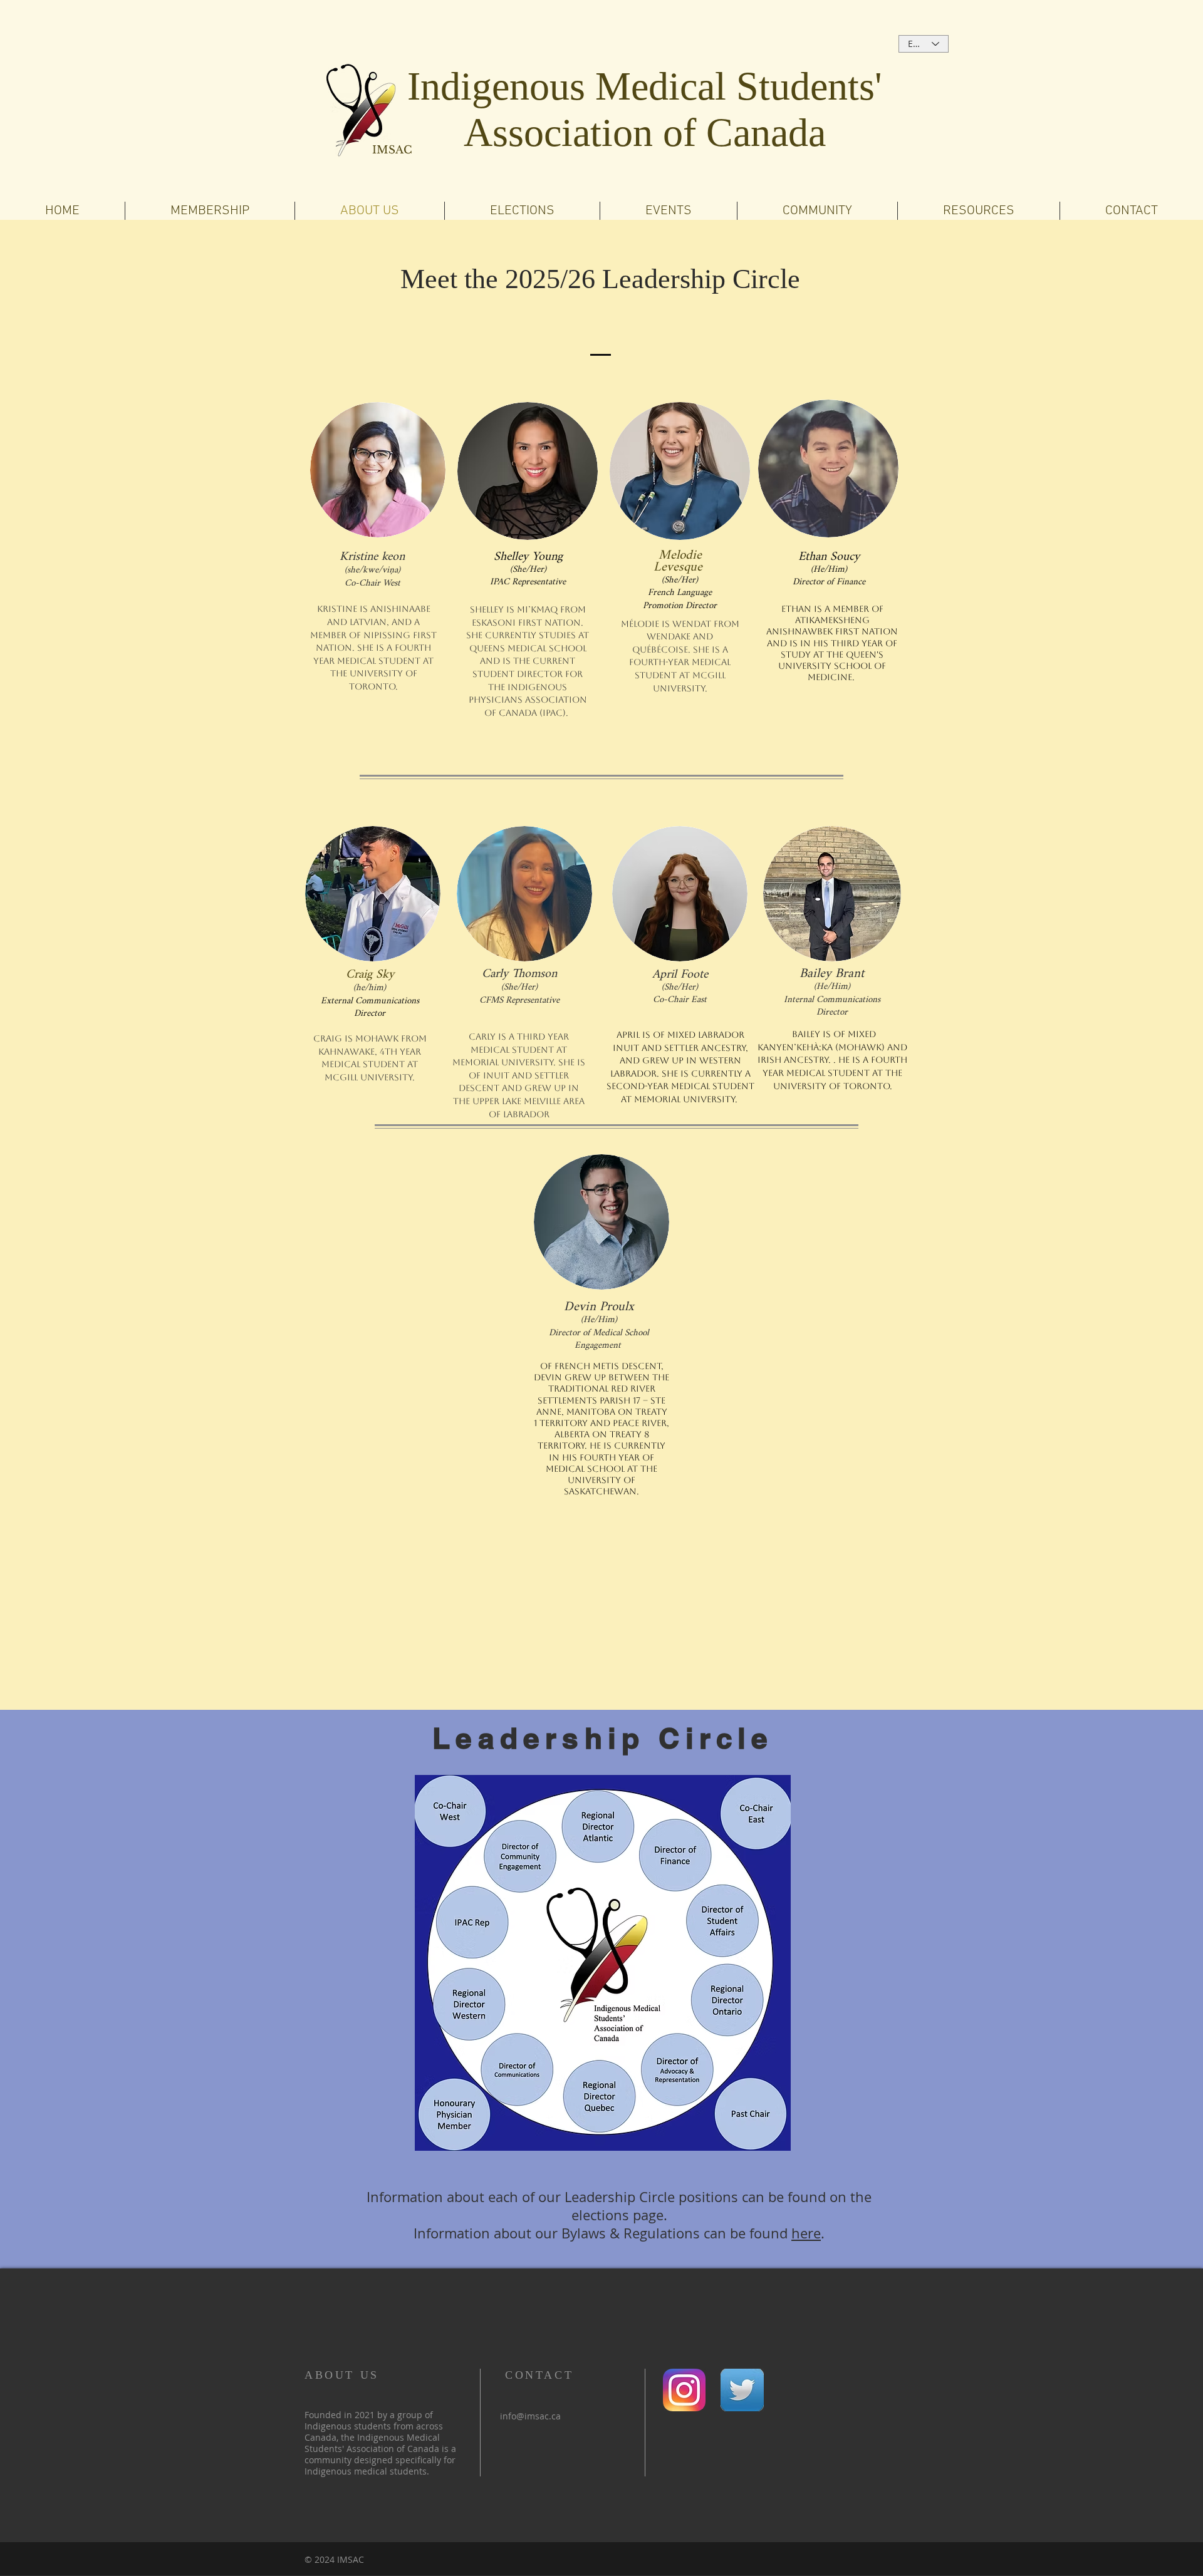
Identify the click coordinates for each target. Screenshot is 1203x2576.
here (806, 2233)
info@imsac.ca (530, 2416)
